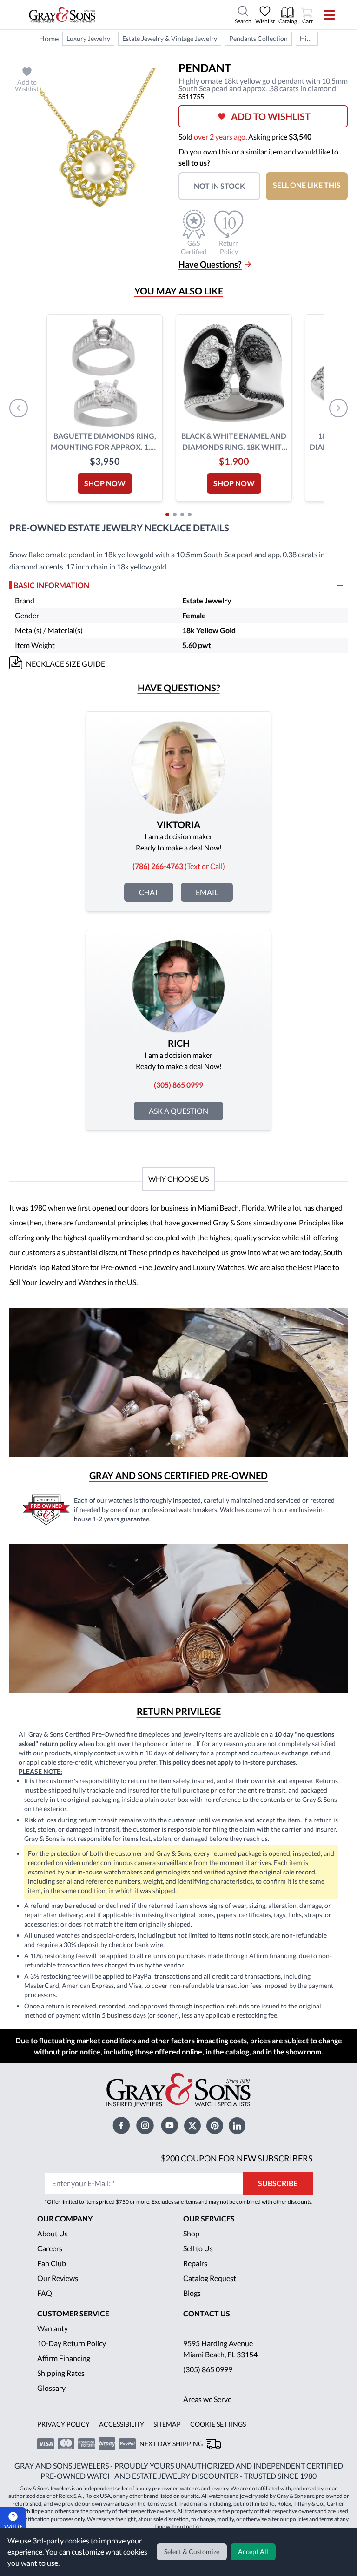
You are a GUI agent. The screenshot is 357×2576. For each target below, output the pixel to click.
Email (207, 892)
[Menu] (323, 15)
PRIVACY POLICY (63, 2424)
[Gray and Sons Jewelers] (62, 15)
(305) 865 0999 (208, 2369)
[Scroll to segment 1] (167, 515)
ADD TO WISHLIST (271, 116)
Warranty (53, 2328)
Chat (149, 892)
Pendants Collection (258, 38)
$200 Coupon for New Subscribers (237, 2158)
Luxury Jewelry (88, 38)
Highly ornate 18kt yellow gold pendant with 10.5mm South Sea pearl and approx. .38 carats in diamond (309, 38)
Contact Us (207, 2313)
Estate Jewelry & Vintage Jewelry (170, 38)
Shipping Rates (61, 2373)
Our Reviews (58, 2278)
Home (49, 38)
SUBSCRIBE (278, 2183)
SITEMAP (167, 2424)
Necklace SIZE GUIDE (66, 664)
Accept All (253, 2552)
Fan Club (52, 2263)
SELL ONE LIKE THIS (307, 185)
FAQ (45, 2293)
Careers (50, 2248)
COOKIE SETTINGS (218, 2424)
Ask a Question (178, 1111)
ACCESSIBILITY (122, 2424)
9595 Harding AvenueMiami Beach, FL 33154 (220, 2349)
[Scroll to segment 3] (182, 515)
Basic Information (51, 585)
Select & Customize (192, 2552)
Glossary (51, 2388)
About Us (53, 2233)
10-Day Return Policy (72, 2343)
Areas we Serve (207, 2399)
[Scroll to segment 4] (190, 515)
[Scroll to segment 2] (175, 515)
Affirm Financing (64, 2358)
